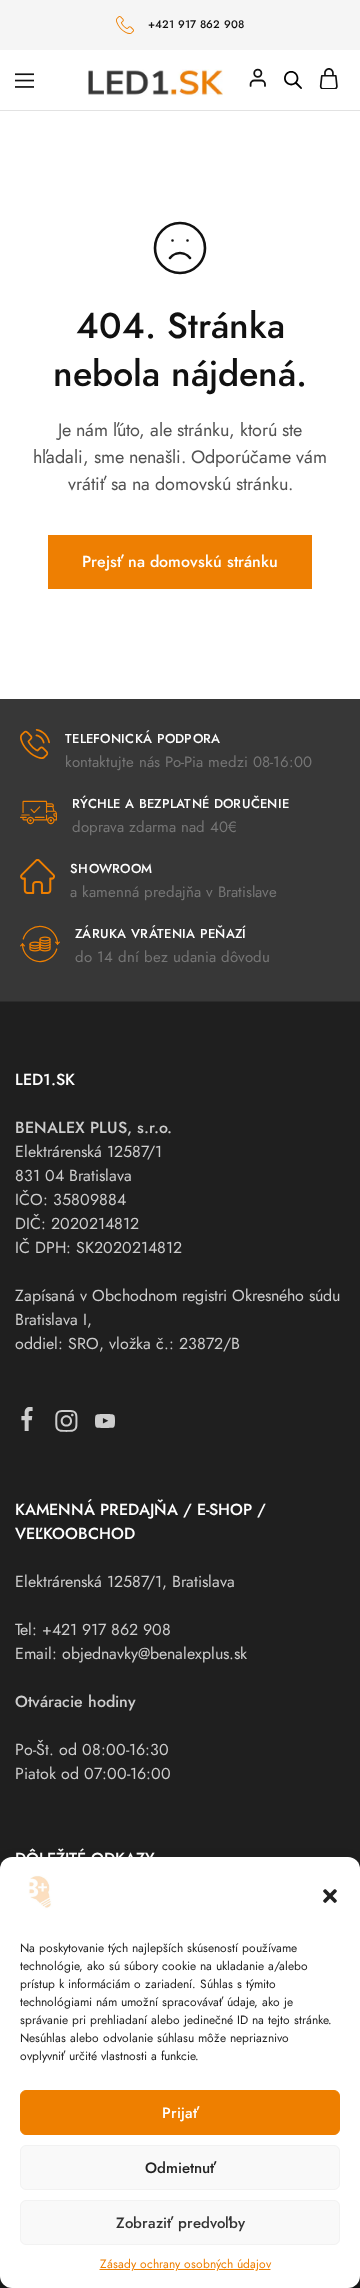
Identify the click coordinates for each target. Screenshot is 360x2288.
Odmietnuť (180, 2168)
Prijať (180, 2113)
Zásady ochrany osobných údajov (185, 2264)
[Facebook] (27, 1423)
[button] (330, 1896)
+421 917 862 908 (196, 24)
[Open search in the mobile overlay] (293, 80)
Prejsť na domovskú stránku (180, 561)
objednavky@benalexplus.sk (154, 1653)
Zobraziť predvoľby (180, 2223)
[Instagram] (66, 1425)
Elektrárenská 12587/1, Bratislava (125, 1581)
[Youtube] (105, 1425)
